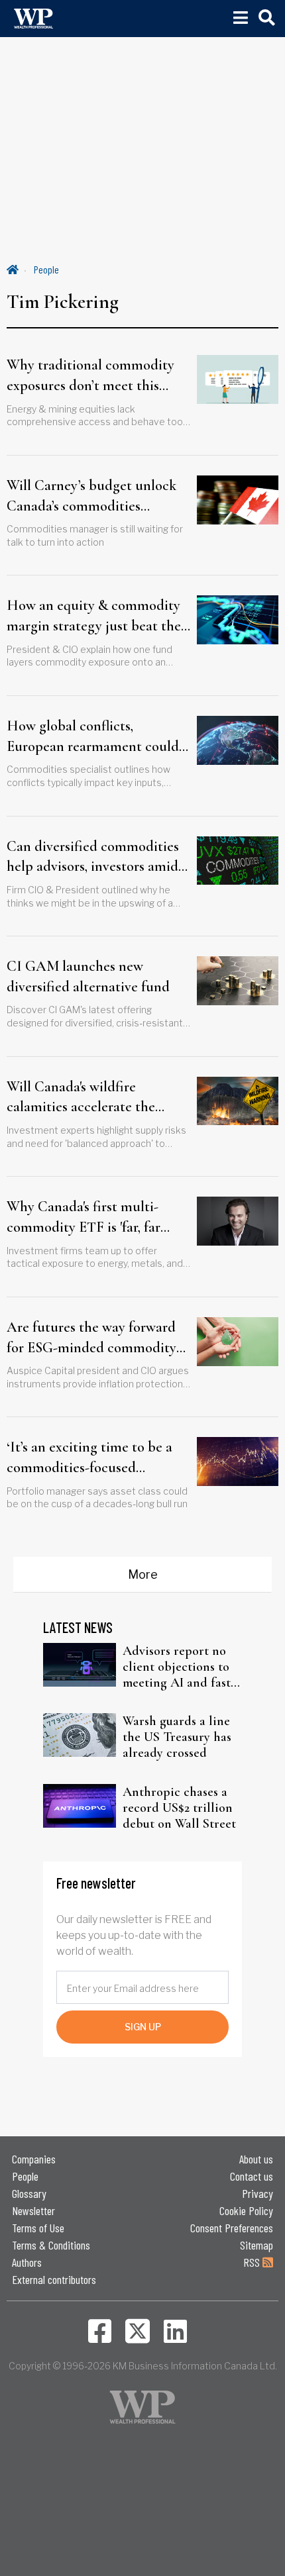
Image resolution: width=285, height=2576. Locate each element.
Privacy (257, 2193)
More (143, 1574)
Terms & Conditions (51, 2245)
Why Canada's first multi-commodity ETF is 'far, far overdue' (84, 1218)
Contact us (252, 2176)
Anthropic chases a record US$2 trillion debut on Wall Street (179, 1808)
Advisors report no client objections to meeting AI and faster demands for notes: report (182, 1667)
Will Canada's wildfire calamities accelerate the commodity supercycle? (81, 1098)
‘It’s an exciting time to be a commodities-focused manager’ (89, 1458)
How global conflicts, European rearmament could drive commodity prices (93, 737)
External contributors (54, 2279)
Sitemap (256, 2245)
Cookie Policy (246, 2210)
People (46, 269)
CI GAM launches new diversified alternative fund (88, 976)
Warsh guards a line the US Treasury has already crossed (177, 1737)
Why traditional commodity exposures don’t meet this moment (90, 376)
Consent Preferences (232, 2228)
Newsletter (33, 2210)
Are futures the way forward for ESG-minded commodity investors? (91, 1338)
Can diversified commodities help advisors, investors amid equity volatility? (93, 858)
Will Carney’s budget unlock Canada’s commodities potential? (91, 497)
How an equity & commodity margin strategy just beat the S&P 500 (94, 617)
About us (256, 2159)
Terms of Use (38, 2228)
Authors (27, 2262)
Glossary (29, 2193)
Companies (34, 2159)
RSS (253, 2262)
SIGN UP (143, 2027)
